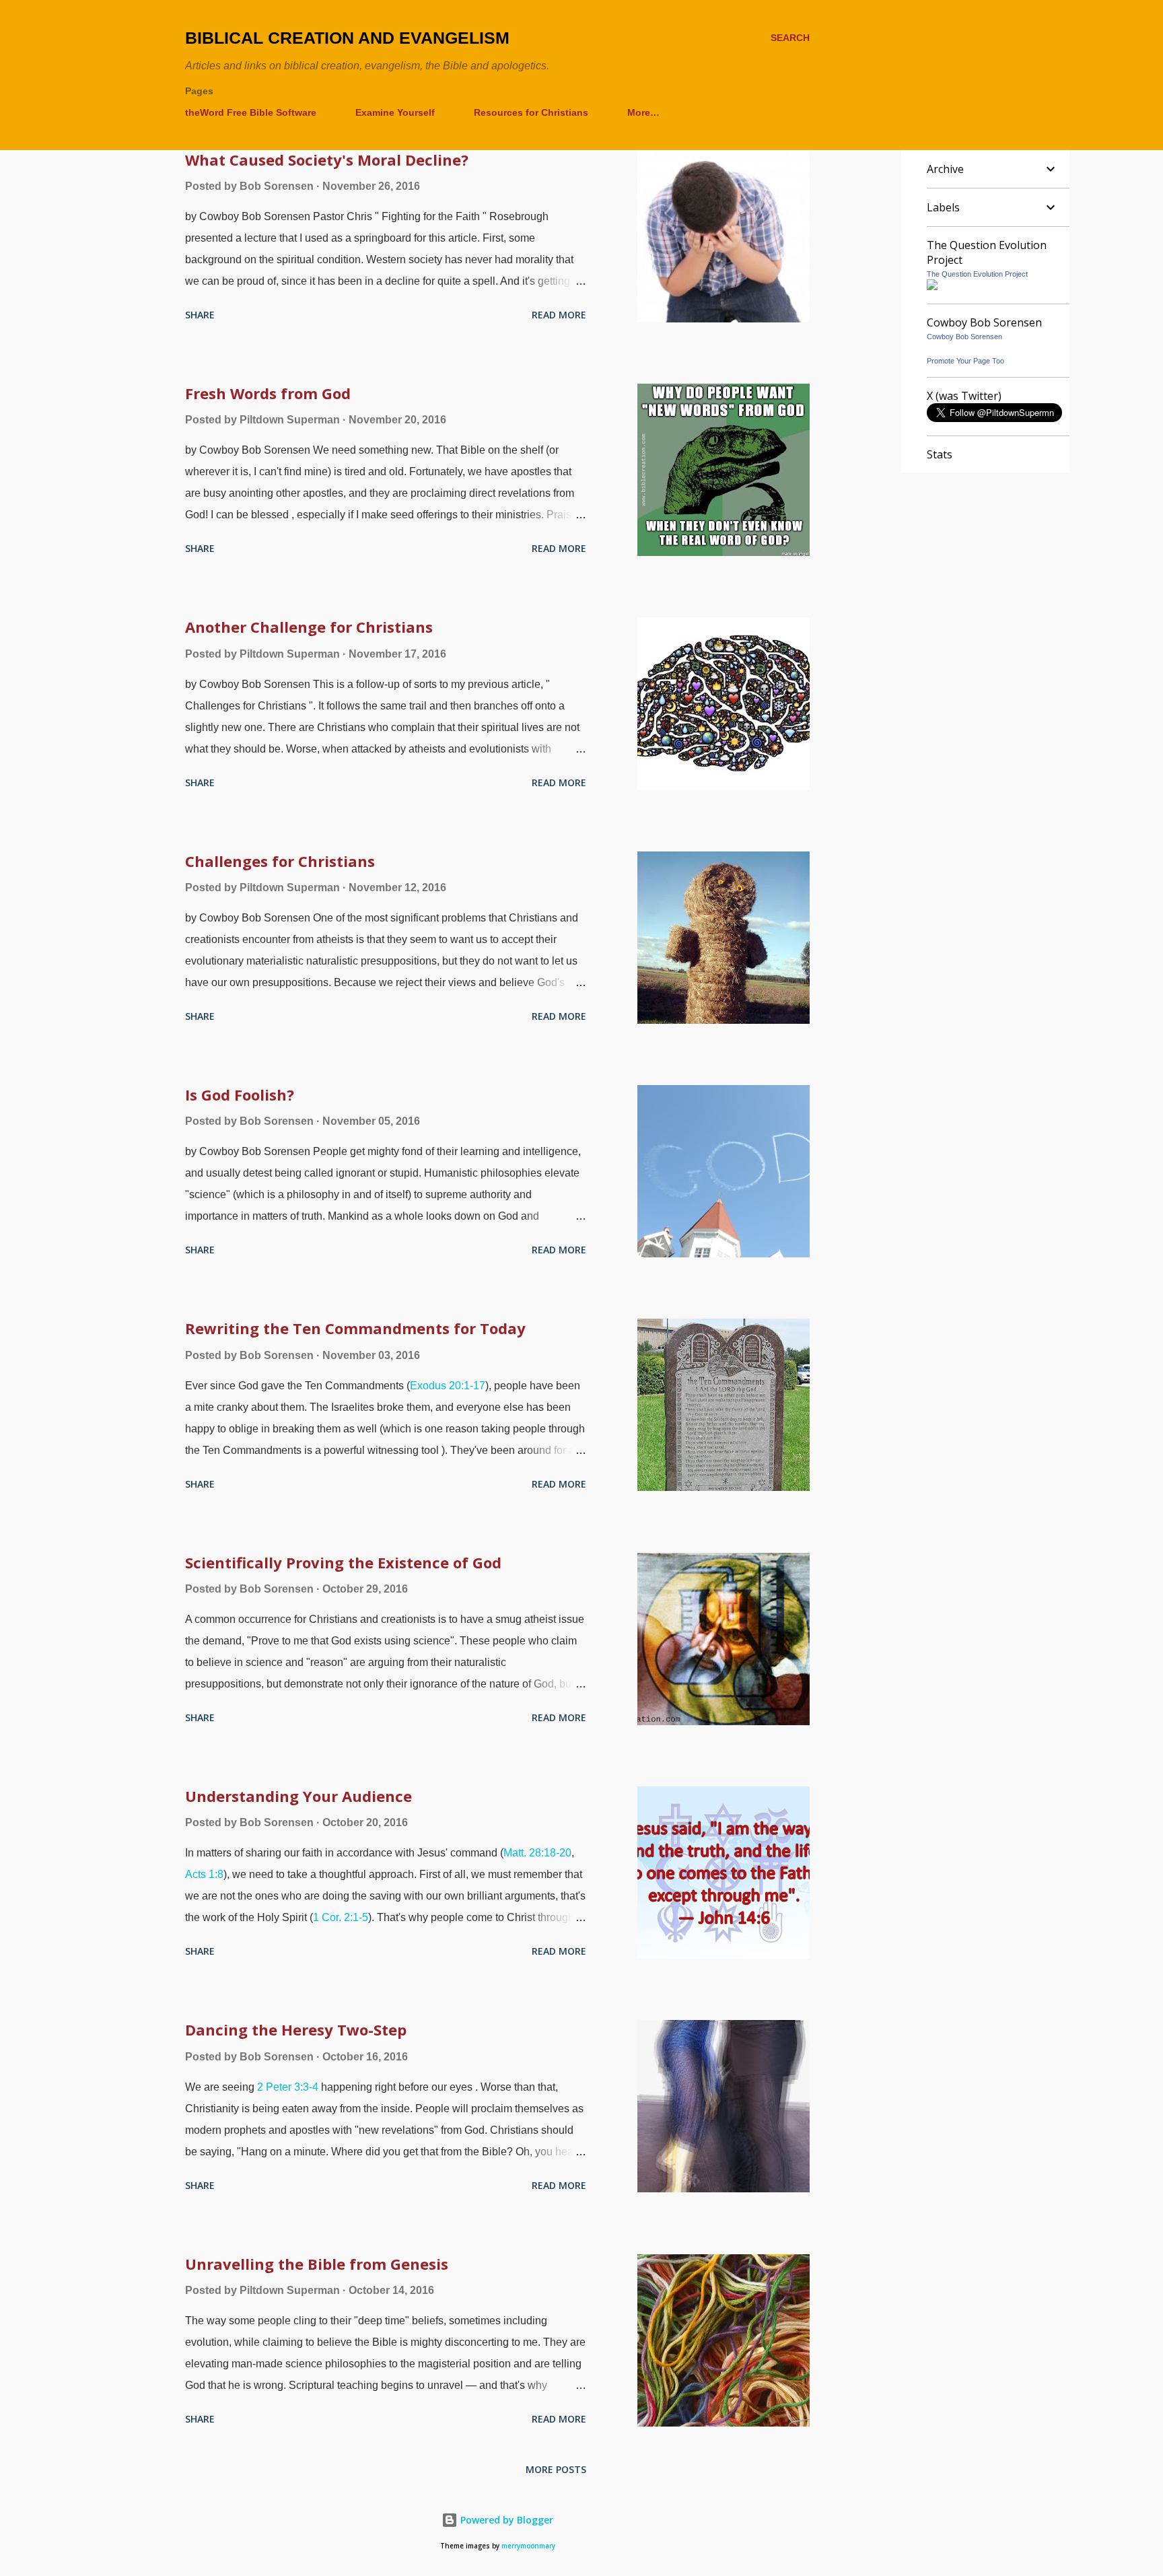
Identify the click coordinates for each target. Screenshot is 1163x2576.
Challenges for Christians (280, 861)
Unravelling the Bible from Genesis (317, 2264)
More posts (556, 2469)
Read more (559, 315)
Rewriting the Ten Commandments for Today (355, 1328)
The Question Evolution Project (977, 274)
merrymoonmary (528, 2546)
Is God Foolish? (240, 1094)
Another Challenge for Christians (309, 627)
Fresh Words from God (268, 393)
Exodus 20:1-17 (448, 1386)
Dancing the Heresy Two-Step (296, 2029)
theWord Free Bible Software (251, 112)
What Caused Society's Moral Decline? (327, 160)
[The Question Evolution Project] (932, 286)
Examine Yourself (395, 112)
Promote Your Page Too (965, 361)
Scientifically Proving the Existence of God (343, 1562)
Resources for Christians (531, 112)
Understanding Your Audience (298, 1796)
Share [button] (200, 315)
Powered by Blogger (505, 2520)
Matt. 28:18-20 (537, 1853)
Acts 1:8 (204, 1874)
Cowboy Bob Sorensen (964, 337)
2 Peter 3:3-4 (288, 2087)
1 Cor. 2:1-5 (341, 1917)
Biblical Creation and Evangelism (347, 38)
